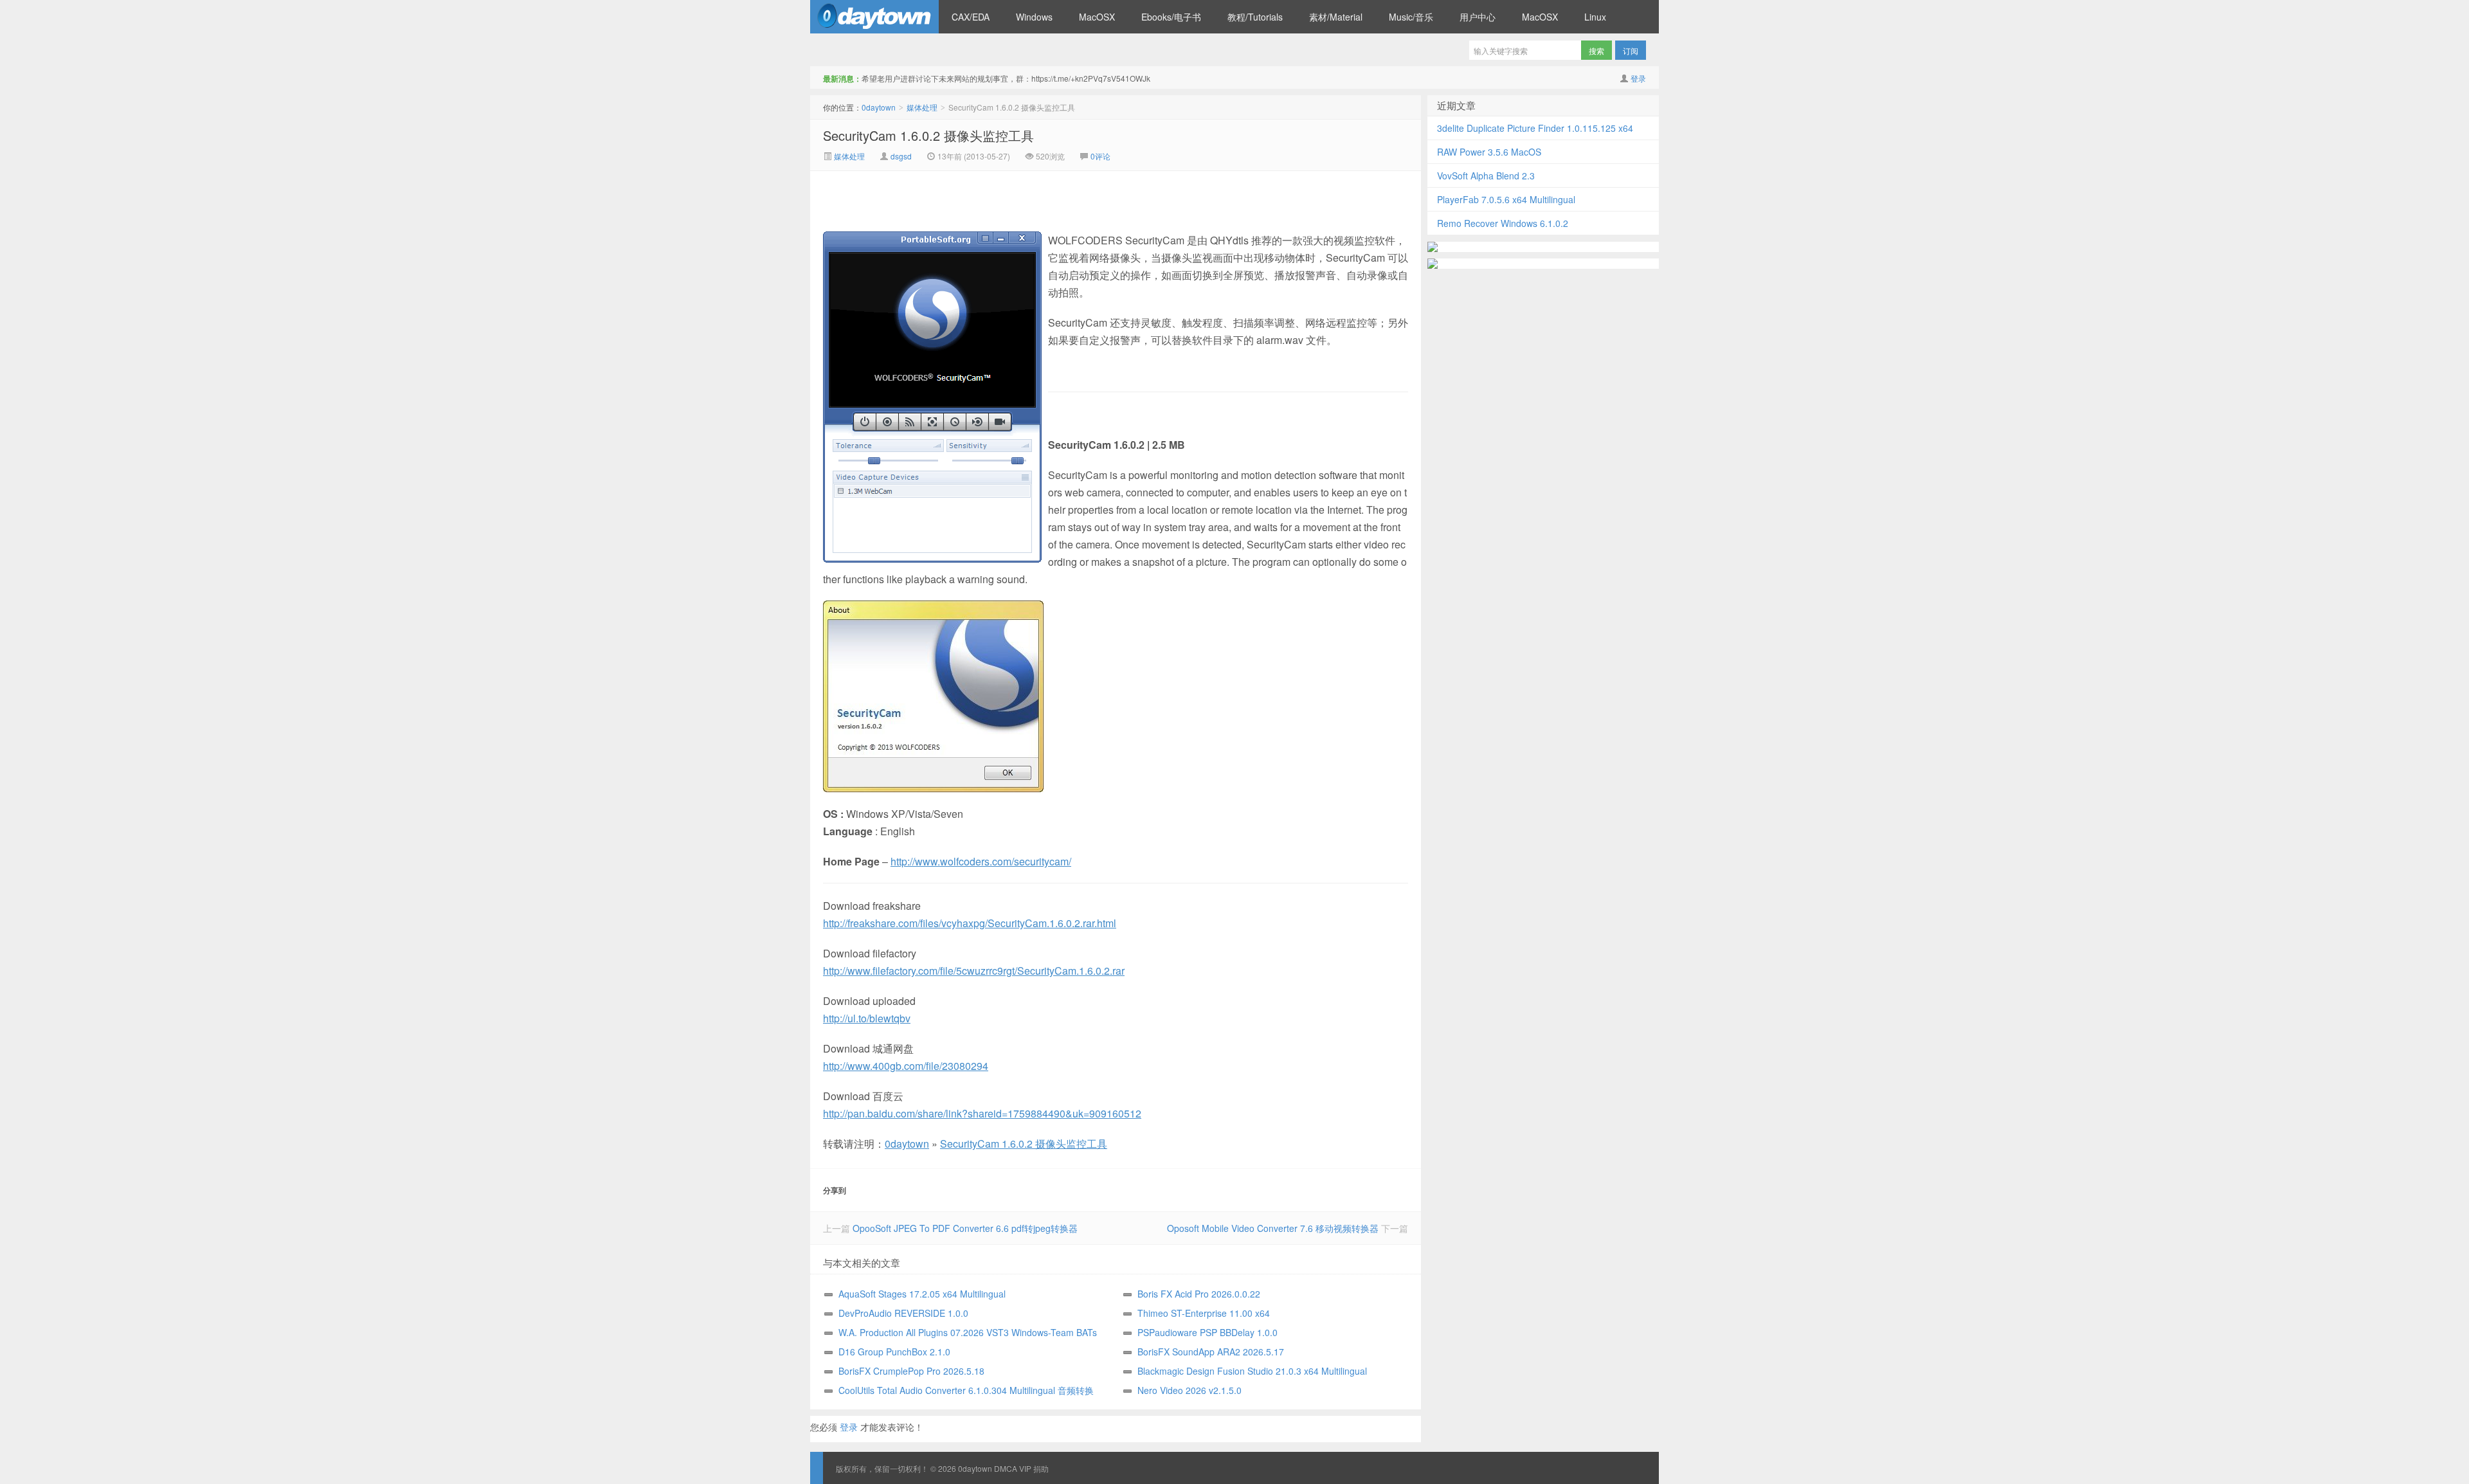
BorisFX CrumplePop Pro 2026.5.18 (911, 1371)
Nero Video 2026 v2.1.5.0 (1189, 1390)
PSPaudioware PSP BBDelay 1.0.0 (1207, 1332)
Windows (1034, 17)
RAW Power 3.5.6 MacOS (1489, 152)
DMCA (1006, 1468)
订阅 (1631, 50)
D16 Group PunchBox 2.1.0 (894, 1352)
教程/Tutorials (1255, 17)
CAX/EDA (971, 17)
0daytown (874, 17)
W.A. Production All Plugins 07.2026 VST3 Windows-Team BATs (968, 1332)
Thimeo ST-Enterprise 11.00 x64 (1204, 1313)
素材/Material (1336, 17)
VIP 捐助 (1034, 1468)
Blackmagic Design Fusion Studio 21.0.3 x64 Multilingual (1252, 1371)
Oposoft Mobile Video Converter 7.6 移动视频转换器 (1273, 1228)
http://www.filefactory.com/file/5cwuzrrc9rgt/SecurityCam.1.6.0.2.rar (974, 971)
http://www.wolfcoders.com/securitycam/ (981, 861)
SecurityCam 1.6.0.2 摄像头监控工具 (928, 135)
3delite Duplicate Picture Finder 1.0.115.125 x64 (1535, 128)
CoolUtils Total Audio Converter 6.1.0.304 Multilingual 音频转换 (966, 1390)
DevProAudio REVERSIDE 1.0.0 (903, 1313)
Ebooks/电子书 (1171, 17)
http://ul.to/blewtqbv (867, 1018)
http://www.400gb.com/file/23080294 (906, 1066)
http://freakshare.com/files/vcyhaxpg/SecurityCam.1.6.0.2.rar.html (970, 923)
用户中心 (1478, 17)
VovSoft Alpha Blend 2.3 (1486, 176)
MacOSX (1097, 17)
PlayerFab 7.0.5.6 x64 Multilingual (1506, 199)
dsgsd (901, 156)
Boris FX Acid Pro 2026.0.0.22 (1199, 1294)
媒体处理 (922, 107)
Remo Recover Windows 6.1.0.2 (1503, 223)
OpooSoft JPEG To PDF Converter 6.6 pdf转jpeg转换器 (965, 1228)
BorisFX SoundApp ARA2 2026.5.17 (1211, 1352)
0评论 (1100, 156)
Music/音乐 (1411, 17)
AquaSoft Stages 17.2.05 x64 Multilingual (922, 1294)
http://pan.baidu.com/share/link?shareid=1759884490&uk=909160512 (982, 1113)
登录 (1638, 78)
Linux (1595, 17)
